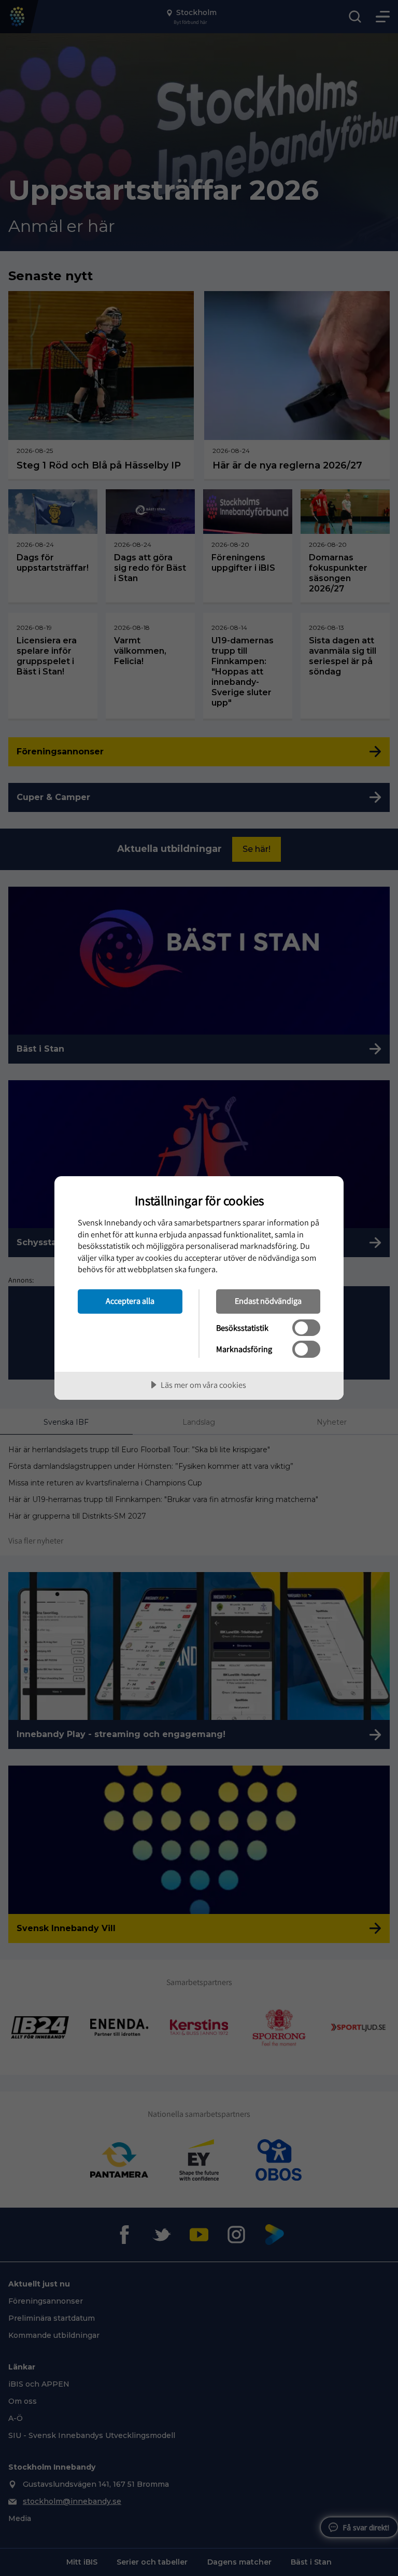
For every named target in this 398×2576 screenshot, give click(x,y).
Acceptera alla (130, 1301)
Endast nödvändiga (268, 1301)
